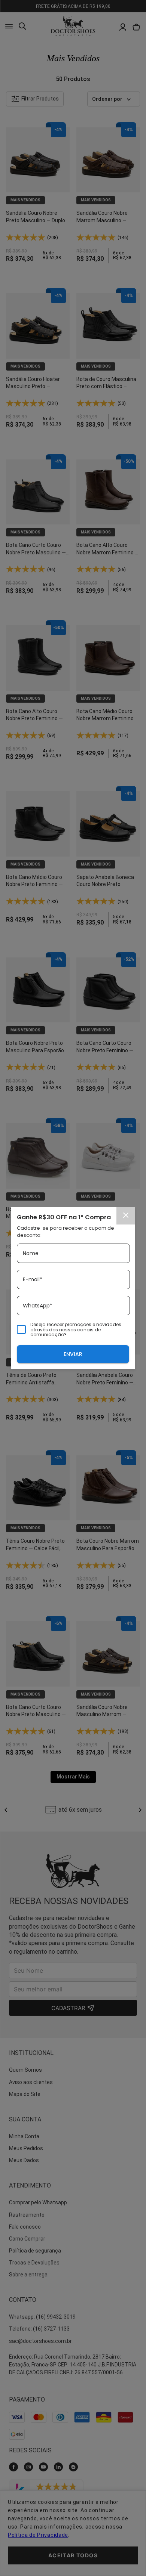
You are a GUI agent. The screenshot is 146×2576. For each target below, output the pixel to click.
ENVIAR (73, 1354)
